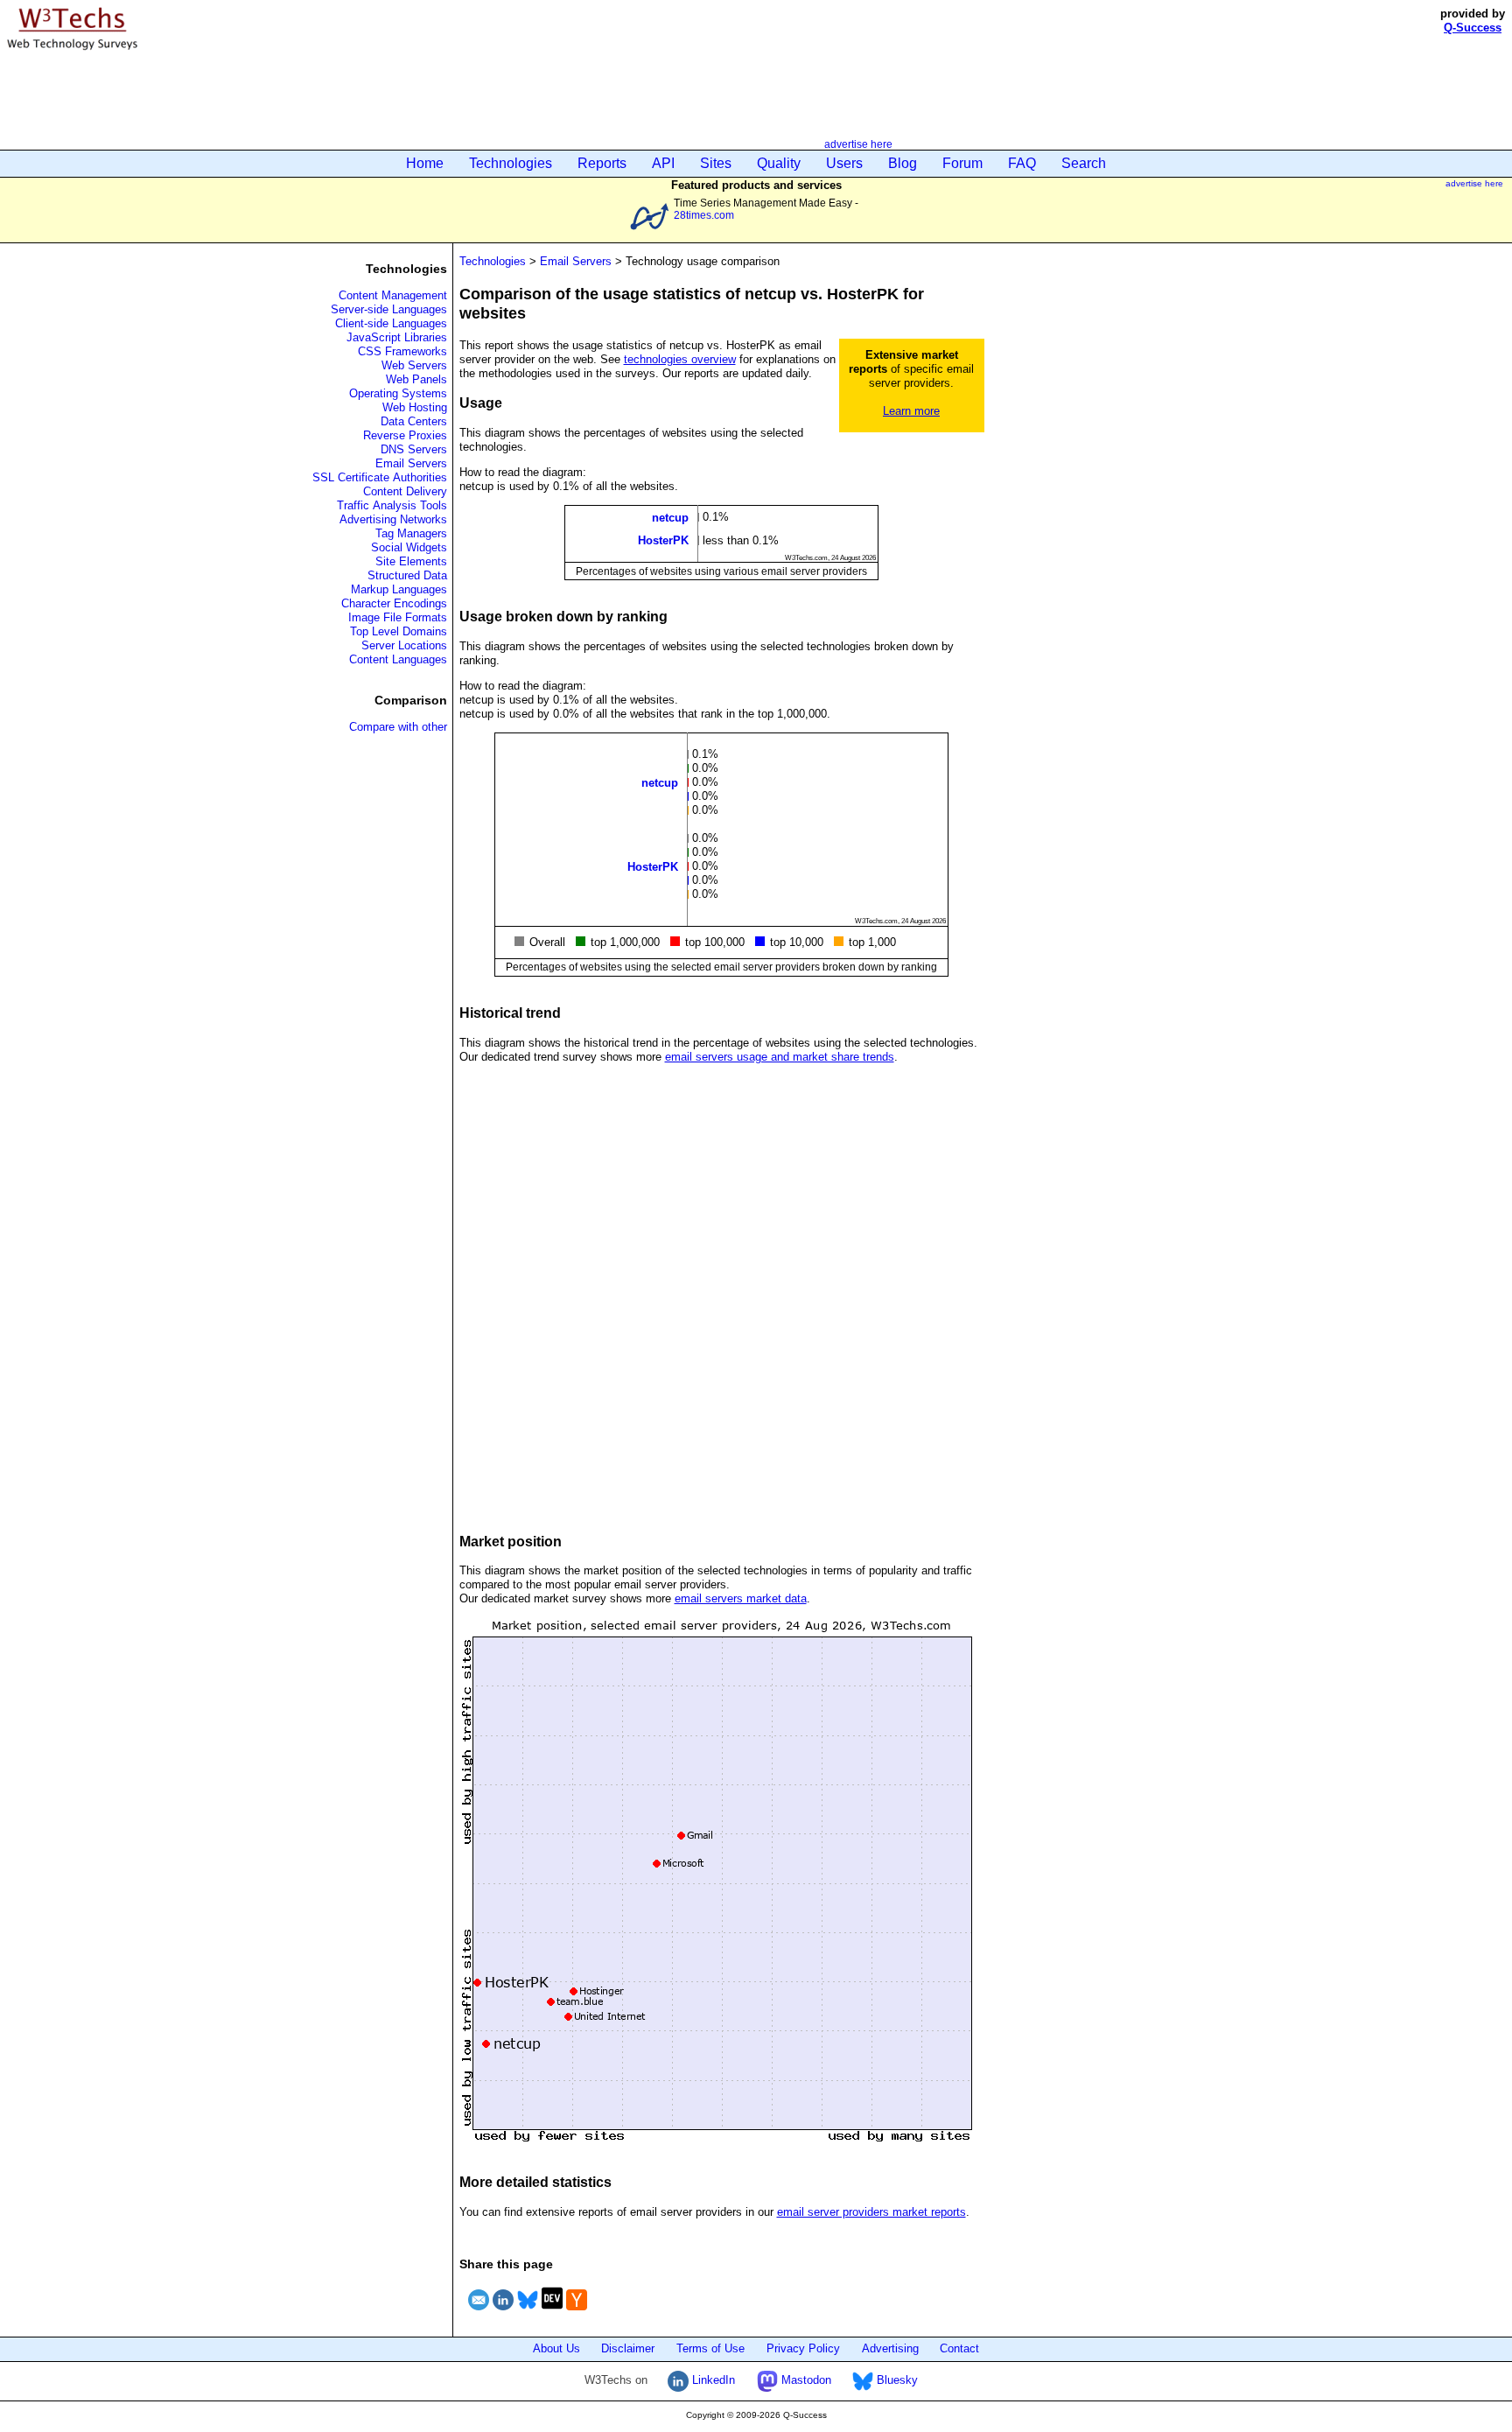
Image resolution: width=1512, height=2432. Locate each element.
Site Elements (411, 561)
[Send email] (479, 2313)
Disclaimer (628, 2348)
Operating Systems (398, 393)
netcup (670, 518)
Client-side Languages (391, 323)
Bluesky (896, 2380)
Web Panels (416, 379)
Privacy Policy (803, 2348)
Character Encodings (394, 603)
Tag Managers (411, 533)
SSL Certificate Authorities (380, 477)
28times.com (704, 215)
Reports (602, 163)
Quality (779, 163)
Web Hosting (415, 407)
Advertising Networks (393, 519)
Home (425, 163)
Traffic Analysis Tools (392, 505)
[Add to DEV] (552, 2313)
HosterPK (663, 540)
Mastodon (805, 2380)
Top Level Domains (399, 631)
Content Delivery (405, 491)
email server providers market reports (871, 2212)
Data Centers (414, 421)
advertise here (858, 144)
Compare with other (398, 727)
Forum (962, 163)
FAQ (1022, 163)
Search (1084, 163)
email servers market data (741, 1598)
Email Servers (411, 463)
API (663, 163)
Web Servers (414, 365)
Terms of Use (710, 2348)
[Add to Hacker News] (577, 2313)
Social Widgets (409, 547)
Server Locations (404, 645)
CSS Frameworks (402, 351)
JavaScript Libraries (397, 337)
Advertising (890, 2348)
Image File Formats (398, 617)
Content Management (393, 295)
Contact (959, 2348)
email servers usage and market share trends (780, 1057)
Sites (716, 163)
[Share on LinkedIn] (503, 2313)
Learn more (911, 411)
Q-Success (1473, 28)
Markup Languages (399, 589)
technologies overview (680, 359)
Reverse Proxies (405, 435)
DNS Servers (414, 449)
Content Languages (398, 659)
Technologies (511, 163)
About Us (556, 2348)
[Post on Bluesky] (528, 2313)
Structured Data (407, 575)
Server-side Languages (389, 309)
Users (844, 163)
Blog (903, 163)
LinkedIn (712, 2380)
